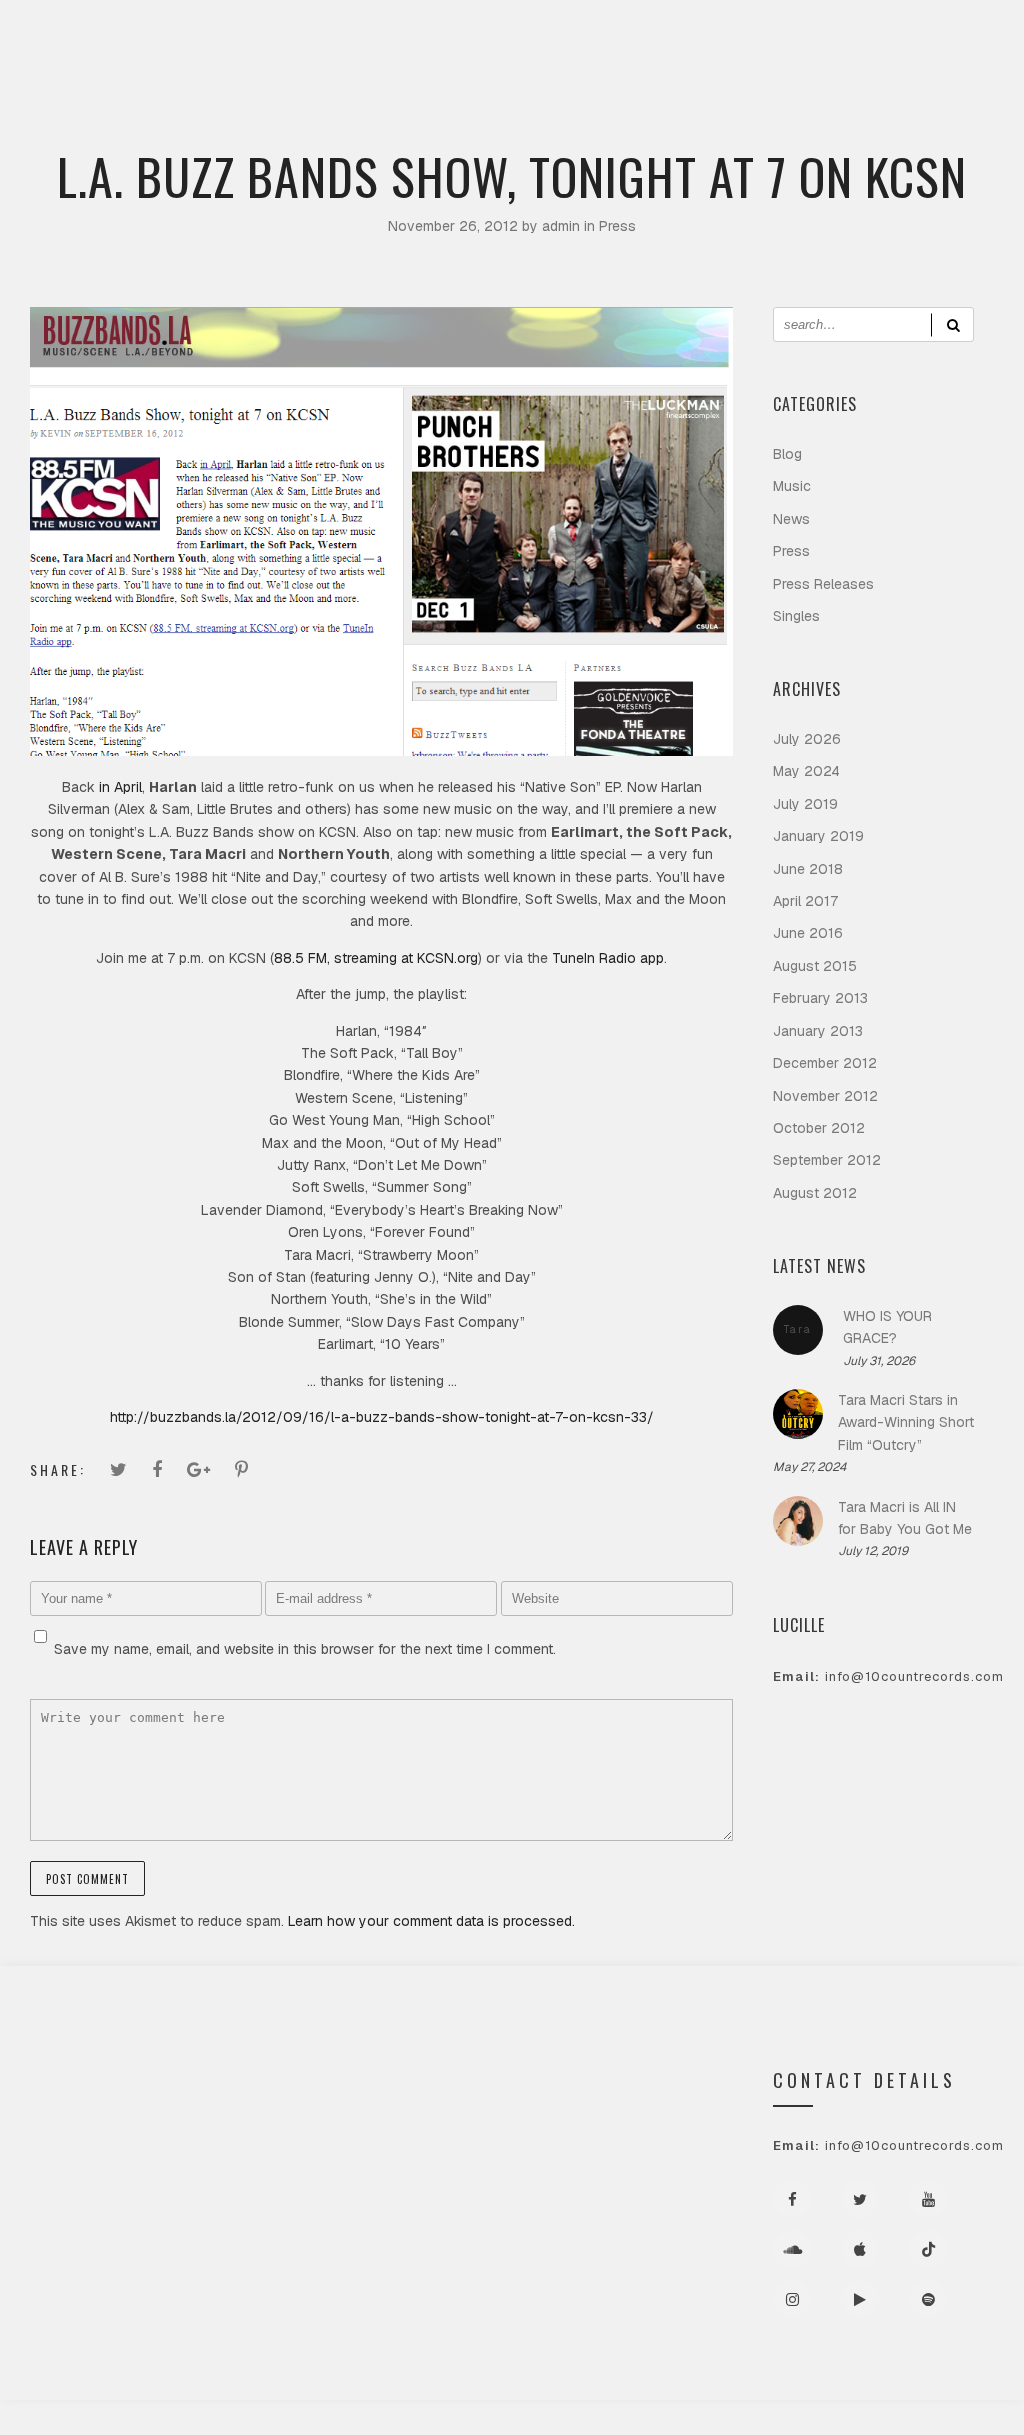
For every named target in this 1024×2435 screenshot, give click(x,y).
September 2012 (827, 1160)
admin (563, 226)
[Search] (952, 324)
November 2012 (825, 1096)
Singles (796, 616)
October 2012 (819, 1128)
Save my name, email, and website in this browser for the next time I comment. (305, 1649)
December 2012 (825, 1063)
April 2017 (805, 901)
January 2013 (818, 1031)
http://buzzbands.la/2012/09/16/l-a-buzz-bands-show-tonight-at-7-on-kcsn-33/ (382, 1417)
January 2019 (818, 836)
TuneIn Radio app (608, 958)
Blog (787, 454)
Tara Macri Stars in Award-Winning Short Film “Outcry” (906, 1422)
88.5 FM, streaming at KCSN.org (376, 958)
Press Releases (823, 584)
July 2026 (807, 739)
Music (256, 136)
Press (528, 136)
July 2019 (805, 804)
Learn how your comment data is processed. (431, 1921)
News (791, 519)
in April (120, 787)
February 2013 (820, 998)
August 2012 (815, 1193)
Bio (328, 136)
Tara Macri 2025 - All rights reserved (512, 2417)
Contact (703, 136)
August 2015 (815, 966)
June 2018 (808, 869)
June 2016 (808, 933)
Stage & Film (422, 136)
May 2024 (806, 771)
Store (611, 136)
